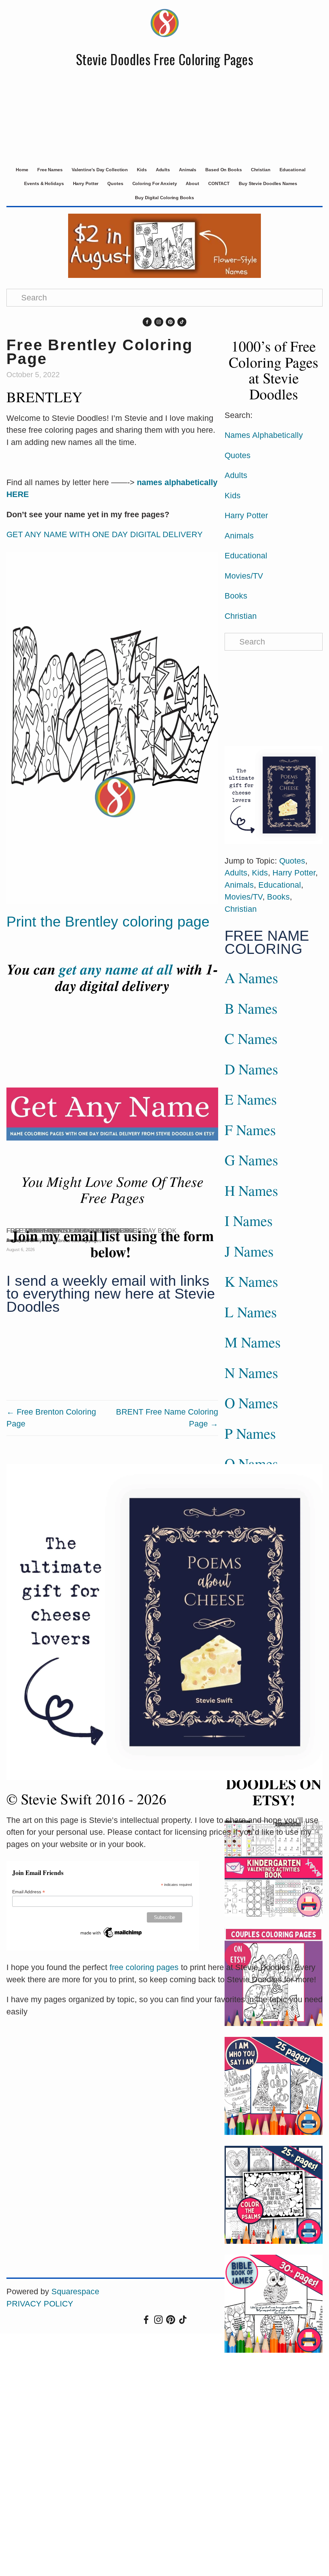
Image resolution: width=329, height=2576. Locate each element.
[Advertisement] (164, 115)
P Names (250, 1433)
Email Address (29, 1892)
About (192, 183)
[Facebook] (147, 322)
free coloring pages (144, 1967)
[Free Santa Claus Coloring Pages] (67, 1219)
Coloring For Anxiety (155, 183)
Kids (142, 170)
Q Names (251, 1463)
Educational (293, 170)
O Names (251, 1403)
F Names (250, 1130)
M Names (253, 1342)
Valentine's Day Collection (100, 170)
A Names (251, 978)
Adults (163, 170)
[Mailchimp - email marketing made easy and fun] (111, 1932)
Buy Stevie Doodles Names (268, 183)
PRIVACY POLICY (40, 2304)
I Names (249, 1221)
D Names (251, 1069)
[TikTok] (182, 322)
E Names (251, 1099)
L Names (251, 1312)
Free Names (50, 170)
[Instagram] (159, 322)
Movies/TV (244, 576)
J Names (249, 1251)
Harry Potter (86, 183)
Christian (261, 170)
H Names (251, 1190)
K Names (251, 1281)
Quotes (115, 183)
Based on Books (224, 170)
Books (236, 596)
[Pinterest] (170, 322)
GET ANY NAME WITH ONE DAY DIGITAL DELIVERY (105, 534)
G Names (251, 1160)
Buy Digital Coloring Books (164, 198)
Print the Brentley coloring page (108, 922)
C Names (251, 1038)
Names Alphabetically (264, 435)
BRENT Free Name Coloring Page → (167, 1418)
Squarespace (75, 2291)
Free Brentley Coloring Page (100, 352)
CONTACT (219, 183)
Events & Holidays (44, 183)
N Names (251, 1372)
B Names (251, 1008)
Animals (188, 170)
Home (22, 170)
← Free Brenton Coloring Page (51, 1418)
